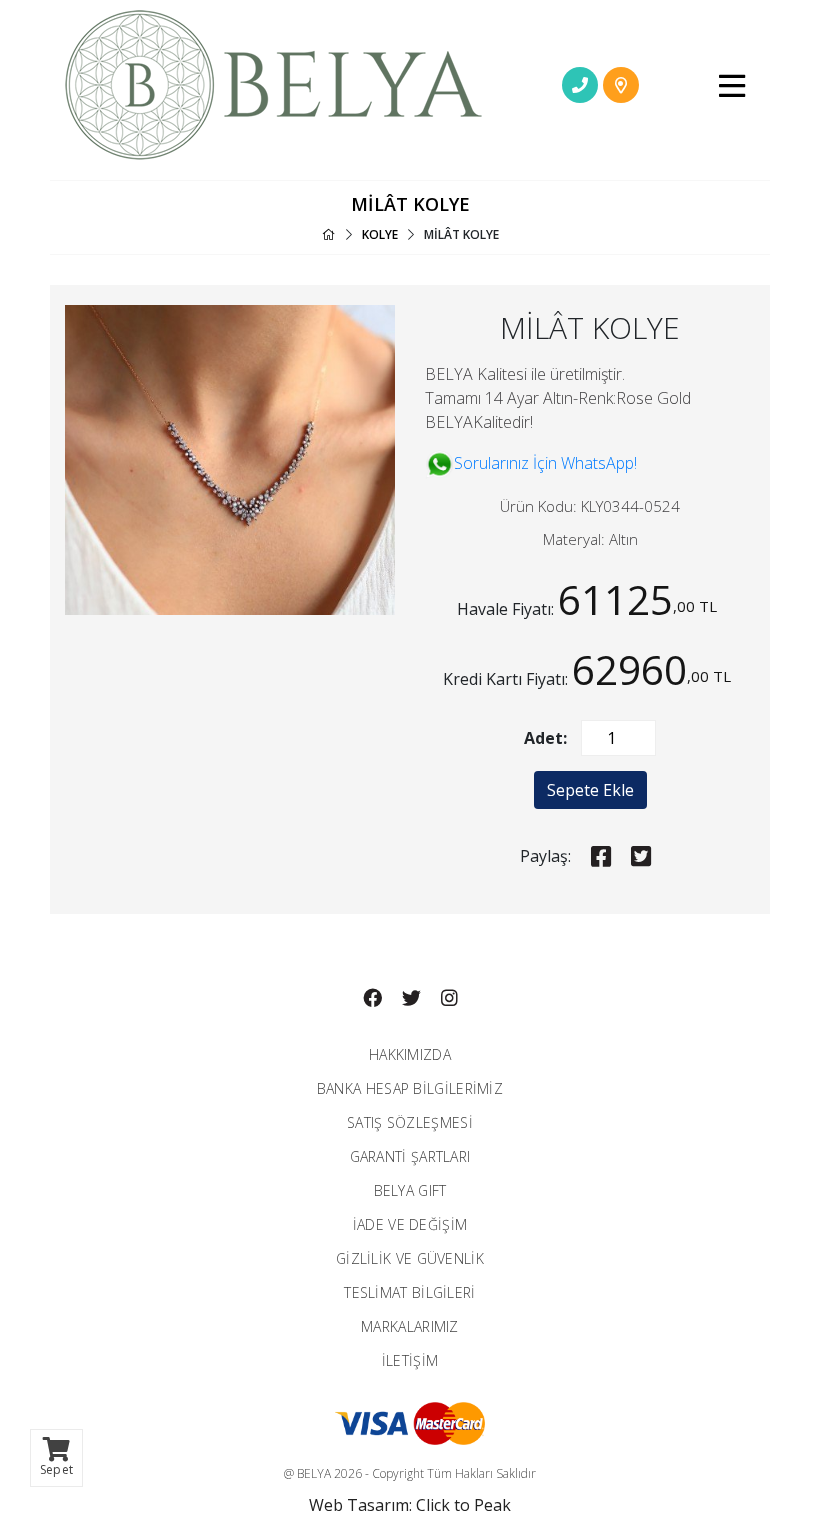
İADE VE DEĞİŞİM (410, 1224)
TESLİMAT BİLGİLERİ (409, 1292)
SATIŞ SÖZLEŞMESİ (410, 1122)
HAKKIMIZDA (410, 1054)
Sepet (56, 1469)
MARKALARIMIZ (410, 1326)
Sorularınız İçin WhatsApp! (545, 463)
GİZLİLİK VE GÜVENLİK (410, 1258)
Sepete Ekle (590, 790)
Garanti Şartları (410, 1156)
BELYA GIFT (410, 1190)
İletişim (410, 1360)
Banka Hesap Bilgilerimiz (410, 1088)
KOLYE (380, 234)
